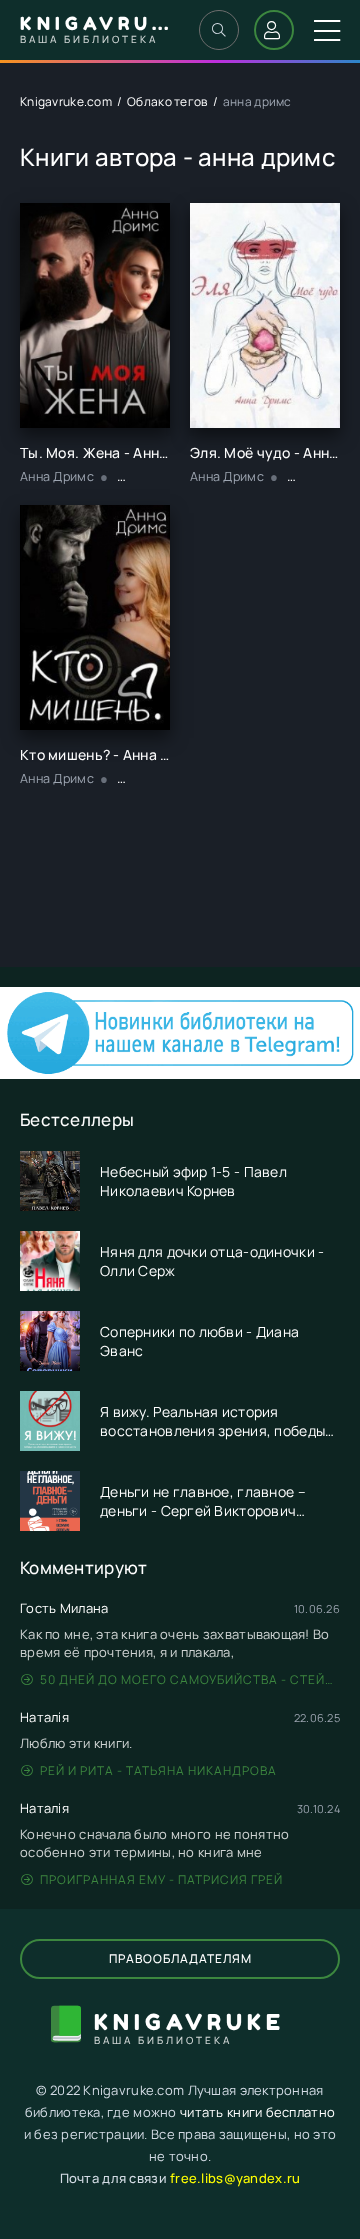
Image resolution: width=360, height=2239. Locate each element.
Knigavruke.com (66, 101)
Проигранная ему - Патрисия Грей (161, 1879)
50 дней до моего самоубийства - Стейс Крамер (190, 1679)
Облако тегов (167, 101)
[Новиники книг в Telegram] (180, 1073)
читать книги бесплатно (257, 2112)
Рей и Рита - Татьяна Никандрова (158, 1770)
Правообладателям (180, 1958)
